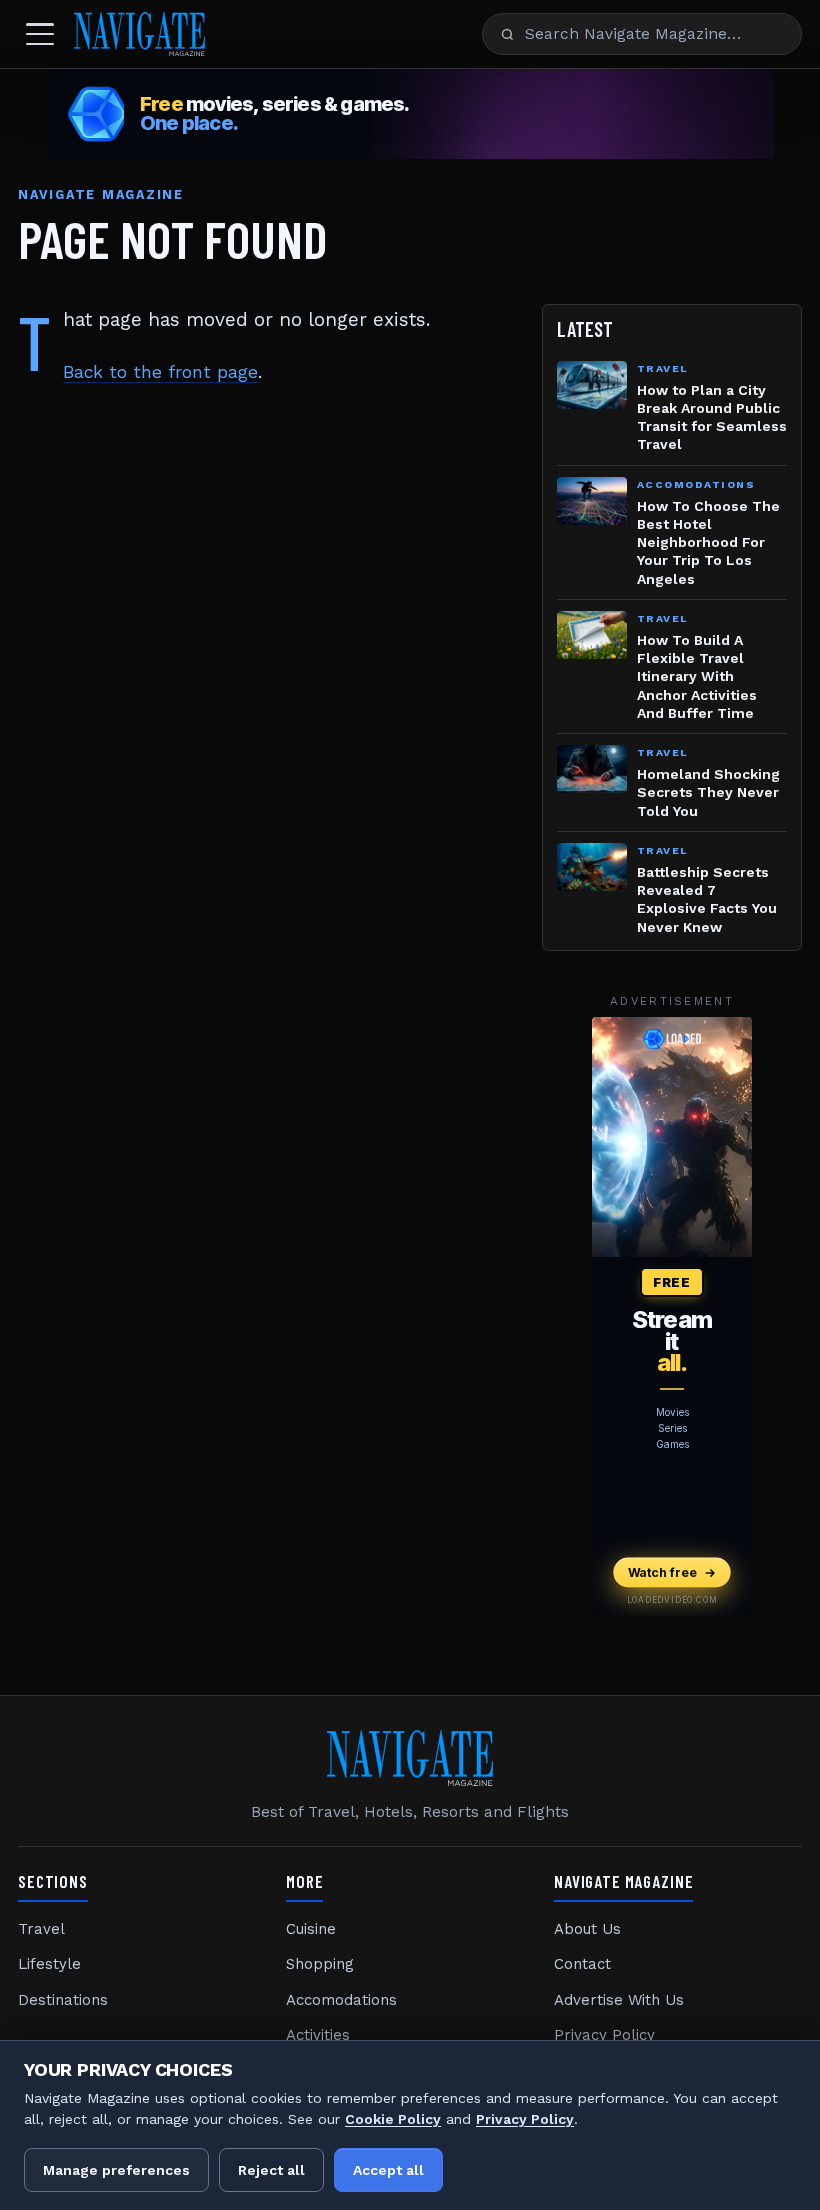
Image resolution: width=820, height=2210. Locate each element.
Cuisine (311, 1929)
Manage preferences (116, 2170)
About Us (587, 1929)
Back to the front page (160, 372)
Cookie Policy (393, 2119)
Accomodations (341, 2000)
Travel (41, 1929)
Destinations (63, 2000)
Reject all (271, 2170)
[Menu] (40, 34)
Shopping (320, 1964)
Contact (582, 1964)
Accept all (388, 2170)
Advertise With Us (619, 2000)
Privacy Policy (604, 2035)
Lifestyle (49, 1964)
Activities (318, 2035)
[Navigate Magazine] (139, 34)
